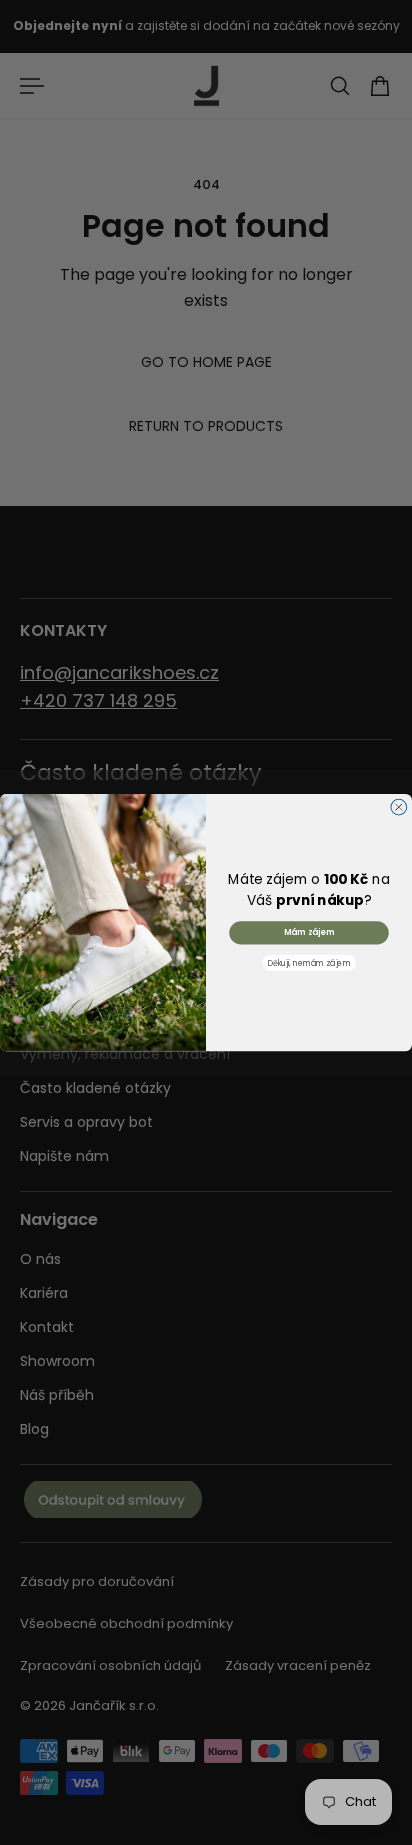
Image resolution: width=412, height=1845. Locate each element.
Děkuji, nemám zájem (309, 962)
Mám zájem (309, 932)
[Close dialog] (399, 807)
